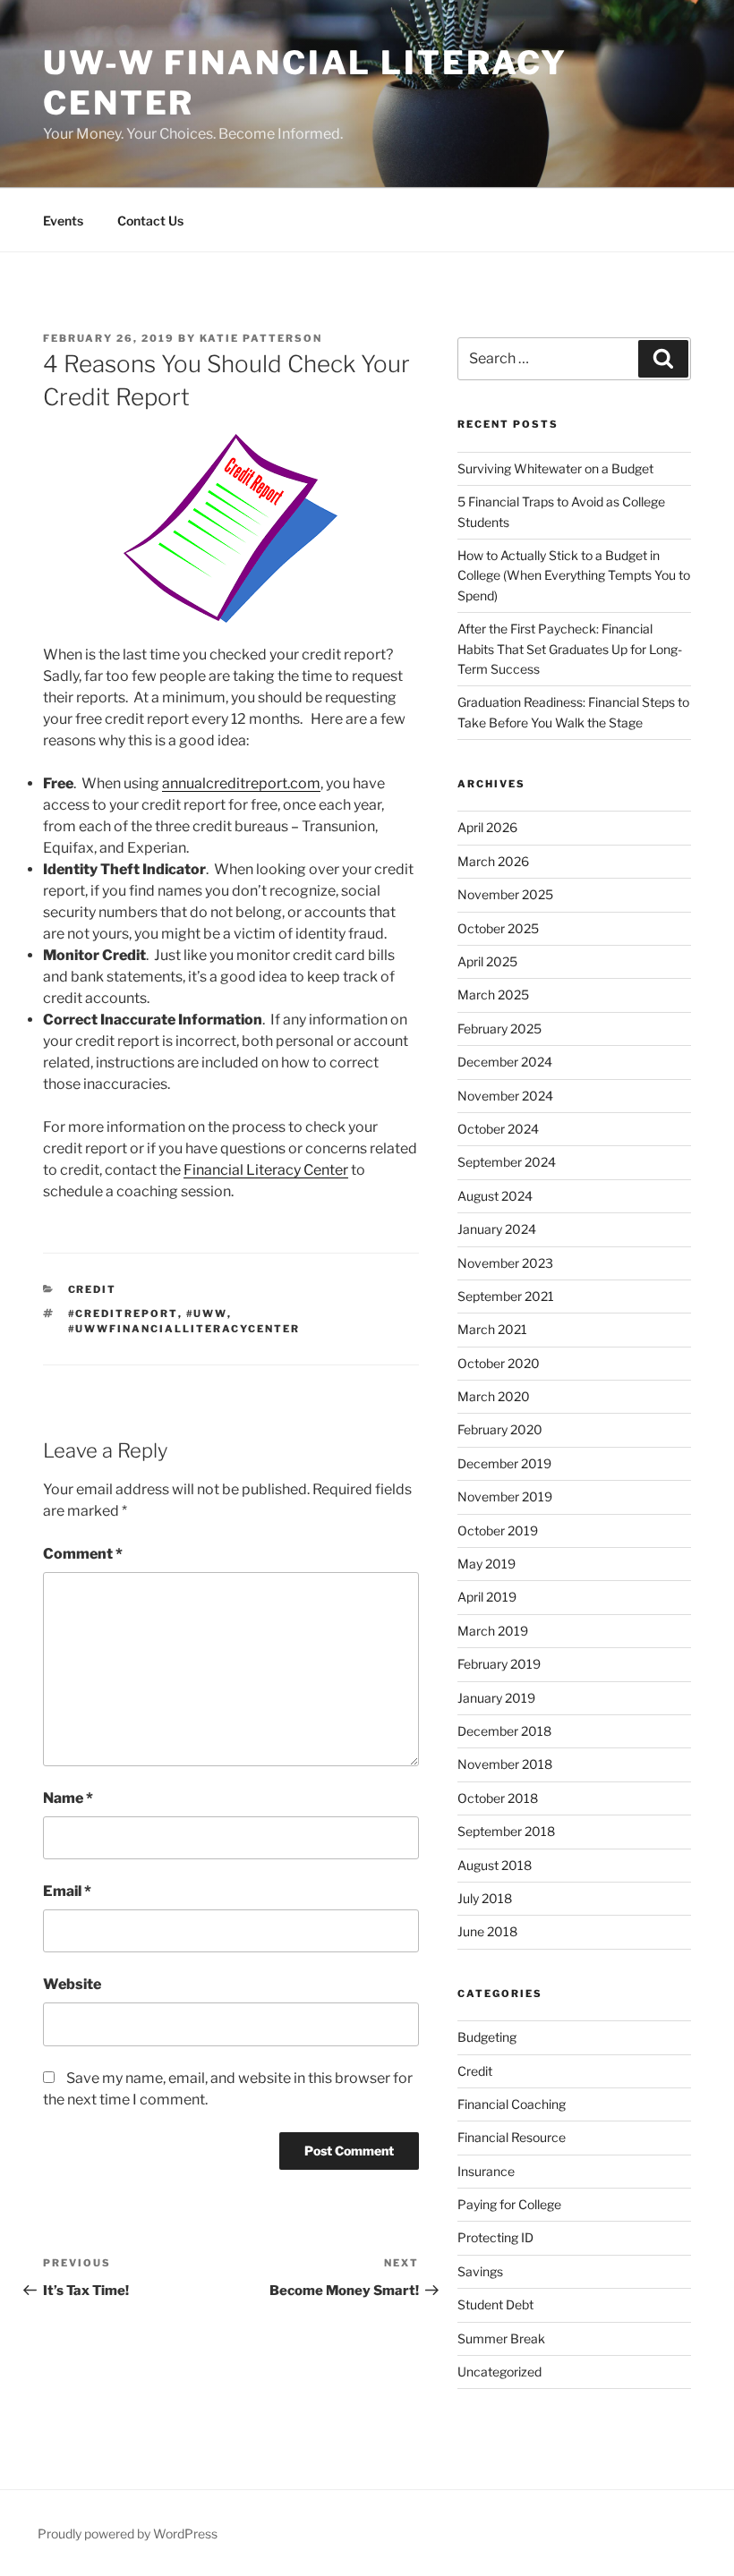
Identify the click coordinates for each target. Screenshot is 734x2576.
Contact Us (150, 221)
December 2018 (504, 1731)
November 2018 (505, 1764)
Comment (83, 1554)
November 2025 (505, 894)
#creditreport (123, 1314)
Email (67, 1891)
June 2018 (487, 1931)
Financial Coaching (512, 2104)
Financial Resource (512, 2137)
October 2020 (499, 1363)
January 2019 (496, 1698)
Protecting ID (495, 2237)
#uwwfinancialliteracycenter (184, 1329)
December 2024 (505, 1062)
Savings (480, 2271)
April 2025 (487, 961)
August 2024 (495, 1196)
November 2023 (505, 1263)
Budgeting (487, 2037)
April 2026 (487, 827)
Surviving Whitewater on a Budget (555, 468)
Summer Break (501, 2338)
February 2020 (500, 1429)
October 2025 (498, 928)
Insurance (486, 2171)
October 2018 (498, 1798)
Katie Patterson (261, 338)
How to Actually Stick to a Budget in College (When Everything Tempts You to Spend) (574, 575)
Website (72, 1984)
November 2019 (505, 1496)
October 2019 (498, 1530)
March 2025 (493, 995)
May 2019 (486, 1564)
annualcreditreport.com (241, 783)
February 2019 (499, 1664)
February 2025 (499, 1029)
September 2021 (506, 1296)
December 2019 (504, 1463)
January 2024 (497, 1229)
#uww (207, 1314)
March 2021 (492, 1329)
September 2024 (507, 1162)
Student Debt (495, 2304)
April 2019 (487, 1597)
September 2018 (506, 1831)
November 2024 (505, 1096)
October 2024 (498, 1129)
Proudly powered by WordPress (128, 2533)
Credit (93, 1289)
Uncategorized (499, 2372)
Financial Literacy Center (266, 1170)
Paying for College (509, 2204)
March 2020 (494, 1396)
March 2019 (493, 1631)
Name (68, 1798)
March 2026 (493, 861)
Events (63, 221)
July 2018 (485, 1898)
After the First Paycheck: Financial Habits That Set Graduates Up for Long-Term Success (570, 649)
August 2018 (495, 1865)
